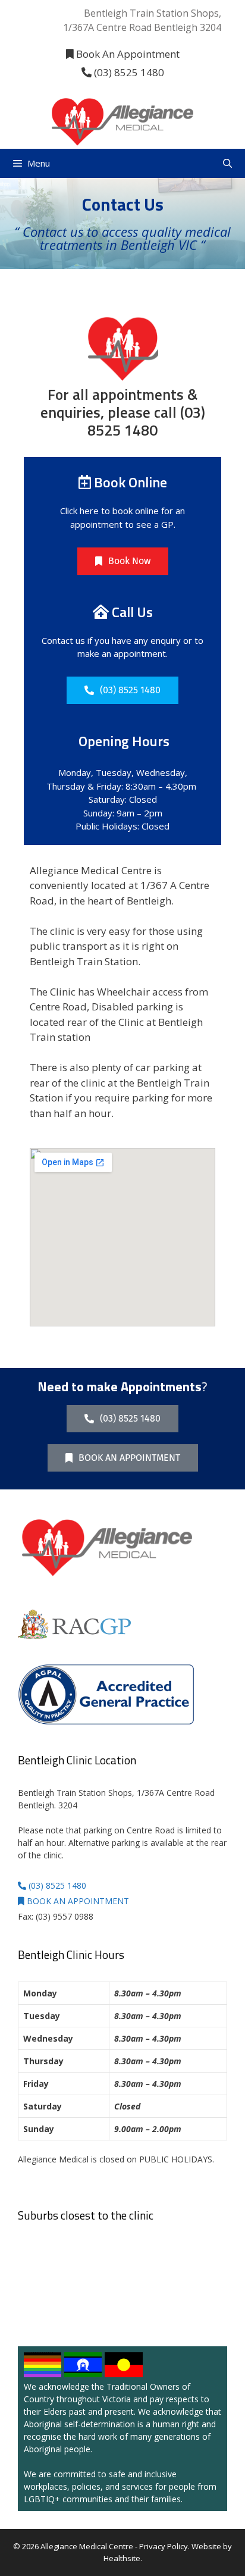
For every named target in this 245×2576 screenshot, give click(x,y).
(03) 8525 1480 (128, 72)
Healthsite (122, 2558)
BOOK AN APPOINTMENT (77, 1901)
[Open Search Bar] (227, 163)
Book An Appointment (127, 54)
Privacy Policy (164, 2546)
